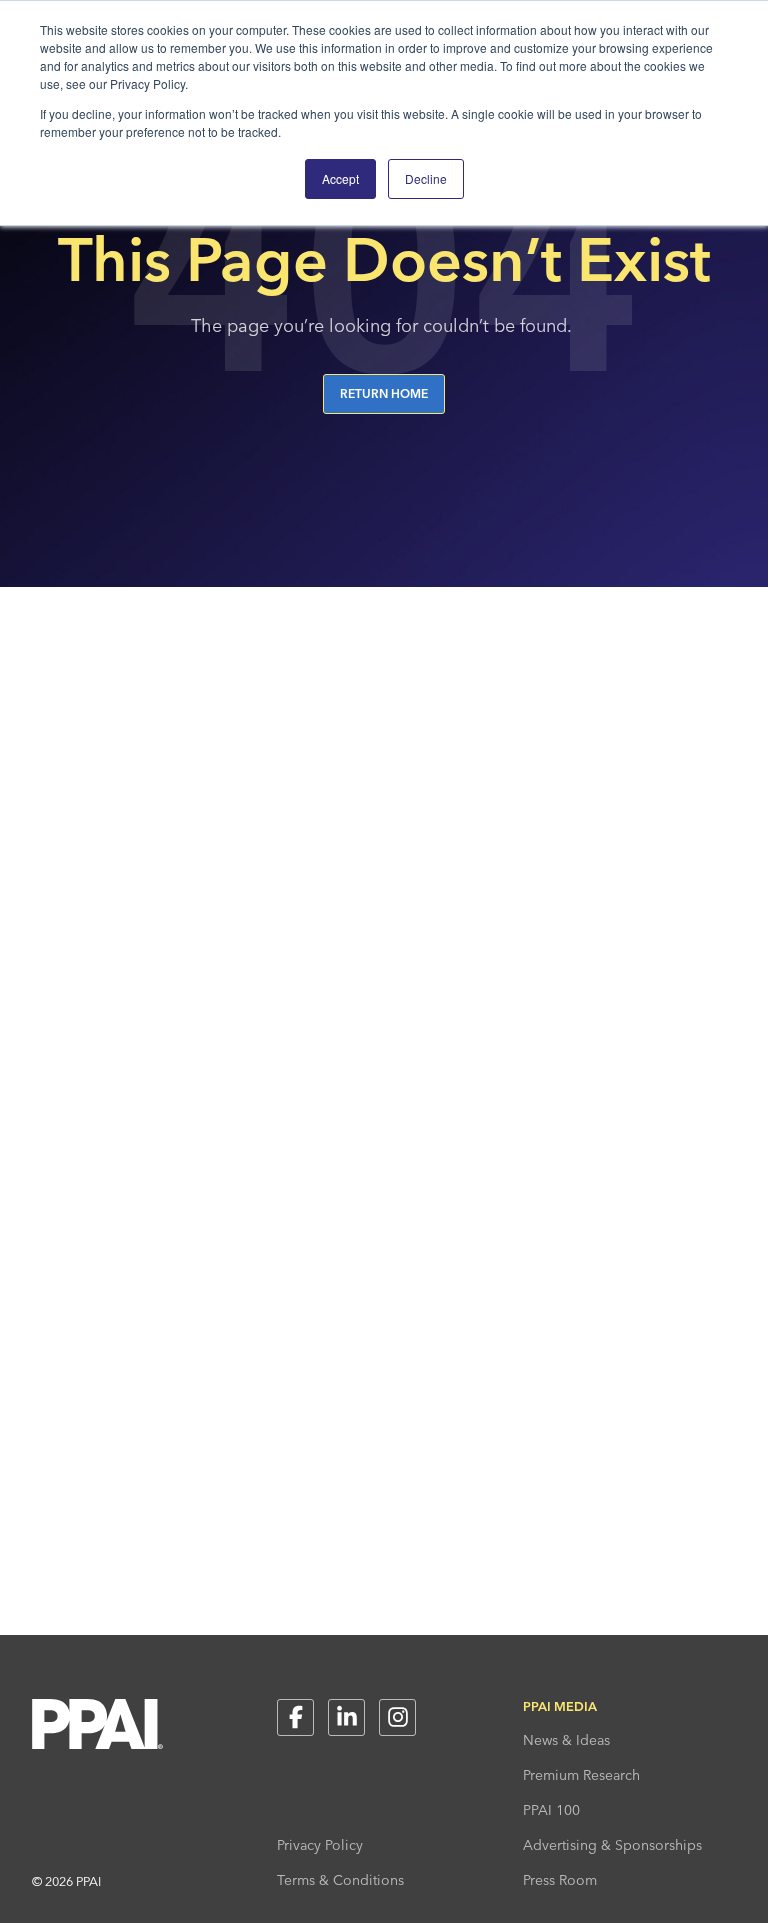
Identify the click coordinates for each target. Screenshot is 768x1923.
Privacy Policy (320, 1845)
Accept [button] (340, 178)
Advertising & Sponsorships (612, 1845)
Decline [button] (426, 178)
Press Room (560, 1880)
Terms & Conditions (340, 1880)
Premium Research (581, 1775)
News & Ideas (566, 1740)
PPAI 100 (551, 1810)
